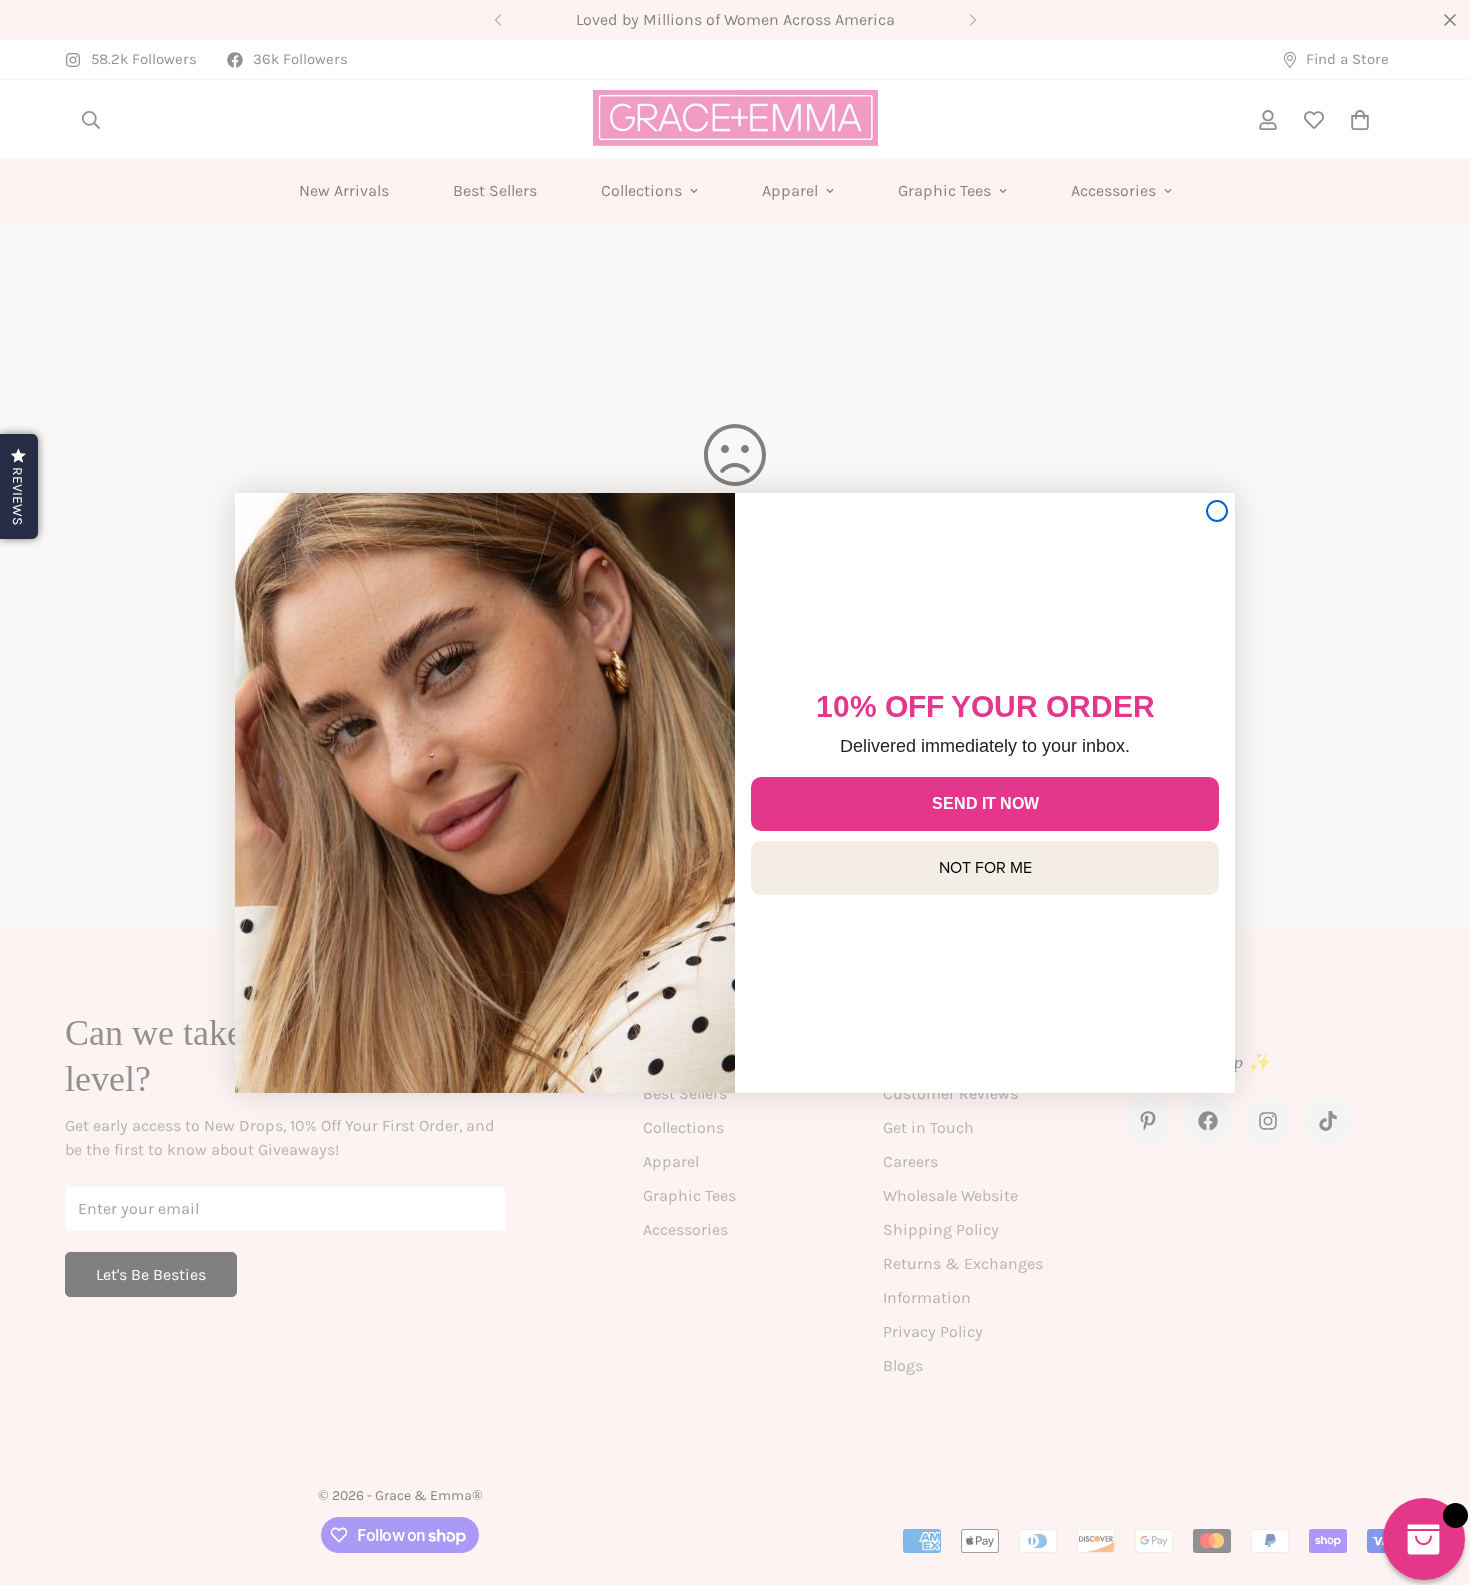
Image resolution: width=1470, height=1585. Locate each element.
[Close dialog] (1217, 511)
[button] (19, 486)
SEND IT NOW (985, 803)
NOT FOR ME (985, 867)
